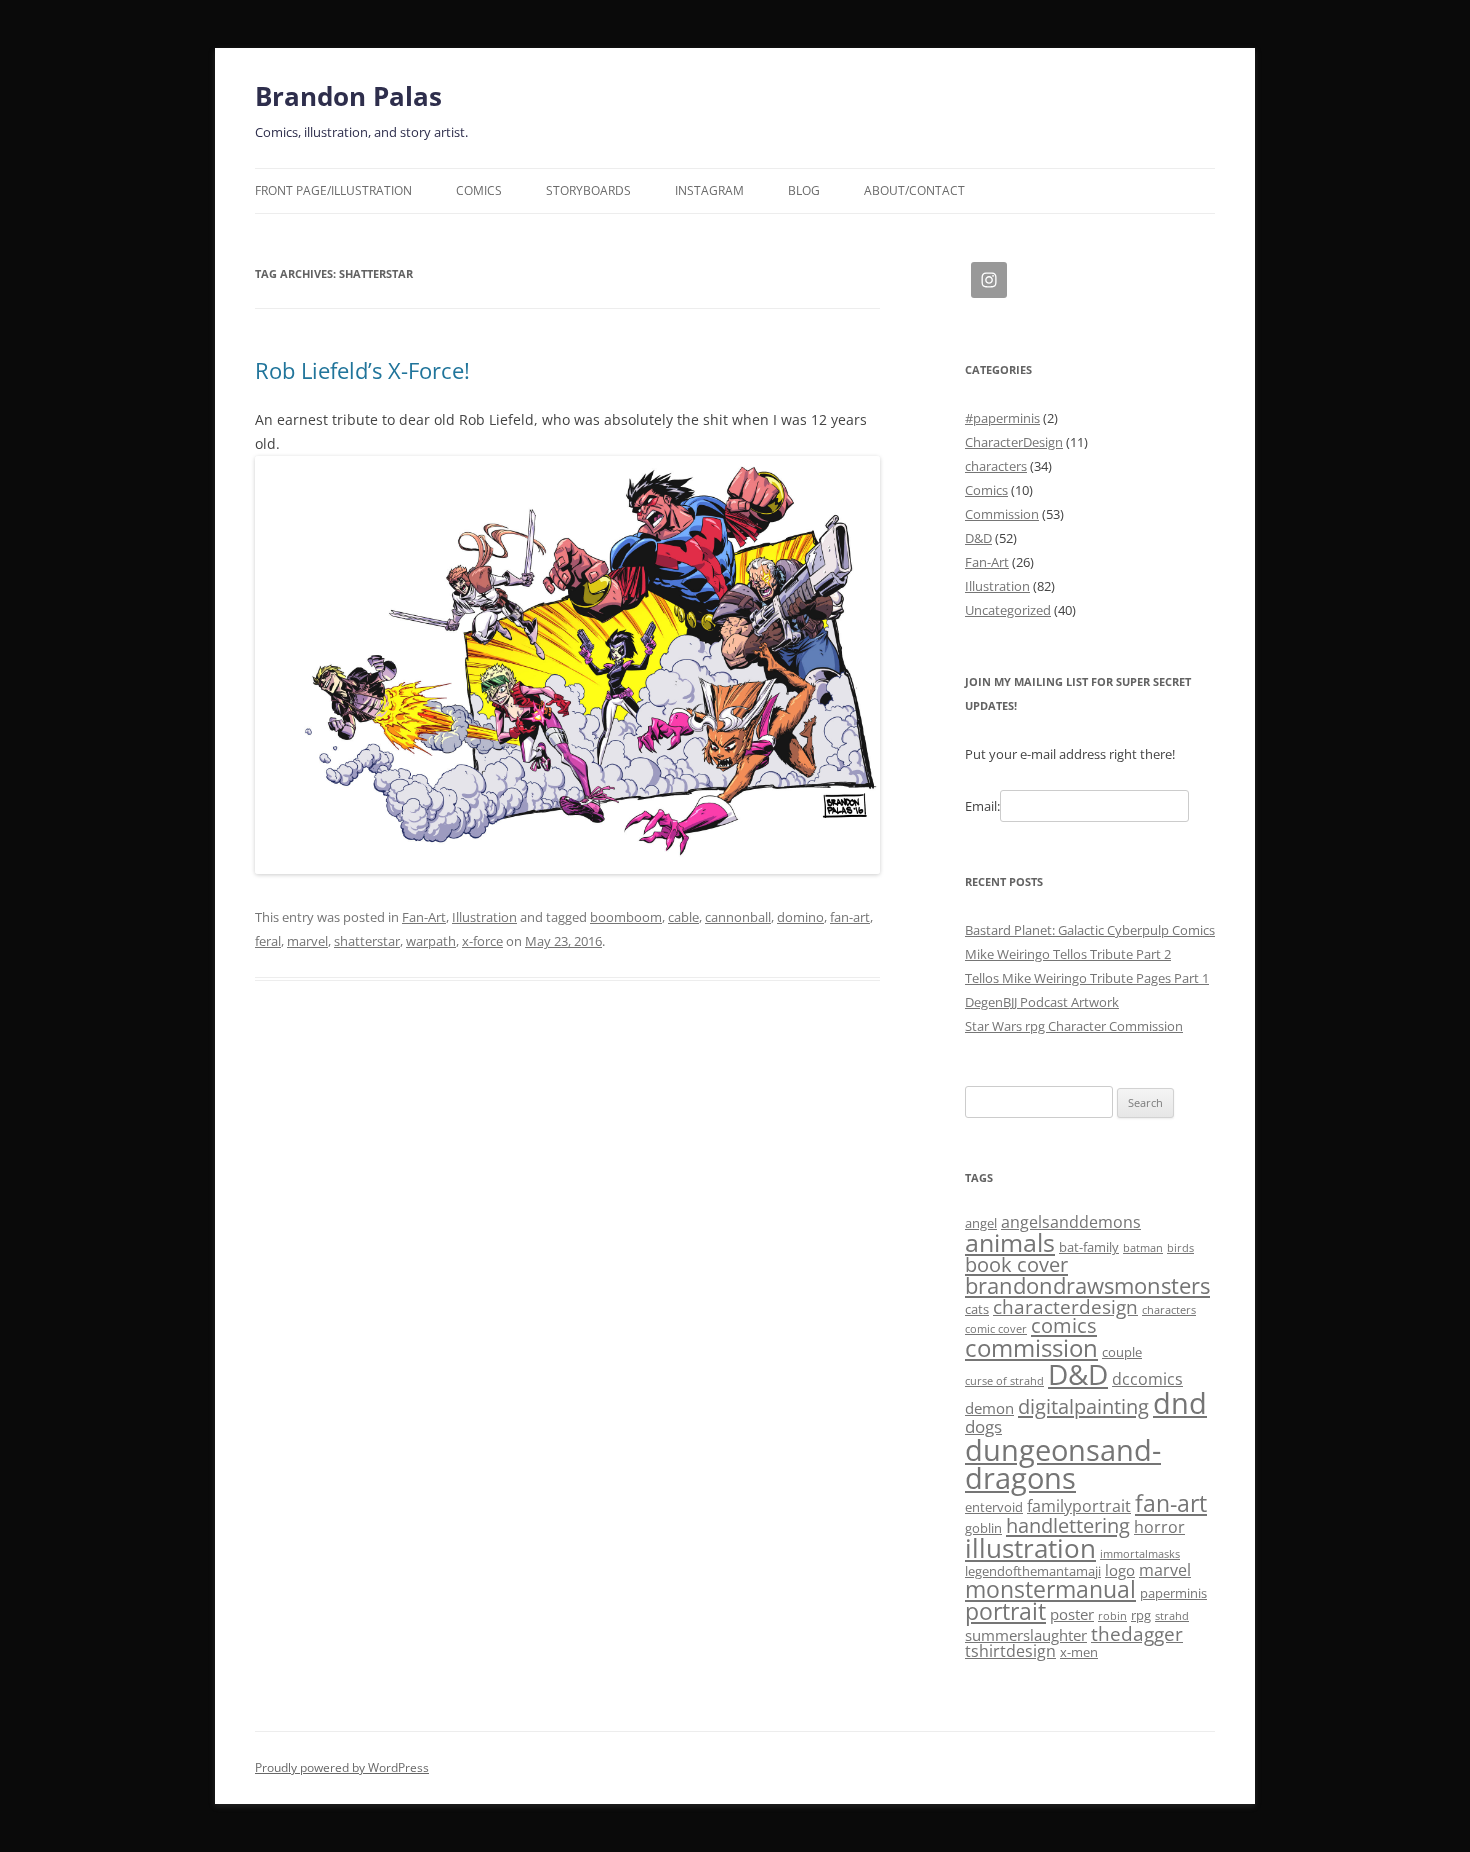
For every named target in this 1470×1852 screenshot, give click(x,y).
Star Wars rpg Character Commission (1074, 1026)
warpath (431, 941)
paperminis (1173, 1593)
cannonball (738, 917)
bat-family (1089, 1247)
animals (1010, 1242)
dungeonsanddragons (1063, 1464)
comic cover (996, 1329)
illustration (1030, 1548)
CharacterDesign (1014, 442)
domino (800, 917)
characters (996, 466)
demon (989, 1408)
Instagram (709, 190)
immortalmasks (1140, 1554)
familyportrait (1079, 1506)
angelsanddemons (1071, 1222)
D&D (978, 538)
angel (981, 1223)
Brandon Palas (348, 96)
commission (1031, 1347)
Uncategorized (1008, 610)
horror (1159, 1527)
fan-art (850, 917)
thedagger (1137, 1633)
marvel (307, 941)
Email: (982, 806)
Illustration (484, 917)
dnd (1180, 1403)
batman (1143, 1248)
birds (1180, 1248)
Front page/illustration (333, 190)
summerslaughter (1026, 1635)
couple (1122, 1352)
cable (683, 917)
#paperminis (1002, 418)
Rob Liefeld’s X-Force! (362, 370)
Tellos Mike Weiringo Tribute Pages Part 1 (1087, 978)
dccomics (1147, 1379)
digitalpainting (1083, 1406)
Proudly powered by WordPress (342, 1767)
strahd (1172, 1616)
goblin (983, 1528)
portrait (1005, 1611)
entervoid (994, 1507)
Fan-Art (424, 917)
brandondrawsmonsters (1087, 1285)
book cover (1016, 1264)
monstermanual (1050, 1589)
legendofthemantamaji (1033, 1571)
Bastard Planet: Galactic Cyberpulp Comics (1090, 930)
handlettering (1068, 1525)
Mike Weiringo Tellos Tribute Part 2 (1068, 954)
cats (977, 1309)
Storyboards (588, 190)
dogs (983, 1426)
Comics (479, 190)
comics (1064, 1325)
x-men (1079, 1652)
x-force (482, 941)
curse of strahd (1004, 1381)
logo (1120, 1570)
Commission (1002, 514)
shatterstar (367, 941)
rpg (1141, 1615)
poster (1072, 1614)
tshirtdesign (1010, 1651)
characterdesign (1065, 1306)
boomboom (626, 917)
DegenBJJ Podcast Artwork (1042, 1002)
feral (268, 941)
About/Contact (914, 190)
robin (1112, 1616)
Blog (804, 190)
